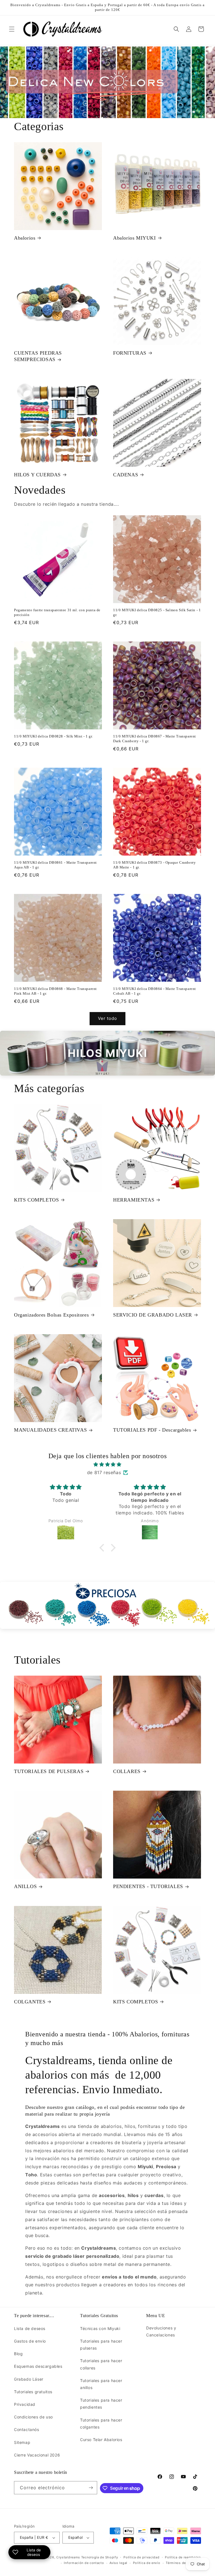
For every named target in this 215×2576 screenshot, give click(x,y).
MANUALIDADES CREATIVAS (50, 1430)
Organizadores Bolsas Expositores (51, 1315)
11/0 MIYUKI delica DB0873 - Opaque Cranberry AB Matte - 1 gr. (154, 865)
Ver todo (107, 1018)
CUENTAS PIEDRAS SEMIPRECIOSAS (38, 356)
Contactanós (27, 2429)
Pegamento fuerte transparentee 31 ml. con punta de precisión (57, 612)
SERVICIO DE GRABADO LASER (153, 1315)
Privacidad (25, 2404)
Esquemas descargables (38, 2366)
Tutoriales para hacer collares (101, 2364)
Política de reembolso (183, 2557)
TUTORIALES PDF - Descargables (152, 1430)
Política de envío (147, 2563)
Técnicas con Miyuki (100, 2328)
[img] (107, 1464)
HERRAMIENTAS (134, 1200)
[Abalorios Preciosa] (107, 1606)
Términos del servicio (183, 2563)
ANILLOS (25, 1886)
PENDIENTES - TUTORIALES (148, 1886)
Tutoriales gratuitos (33, 2392)
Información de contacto (84, 2563)
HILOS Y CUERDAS (37, 475)
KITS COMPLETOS (36, 1200)
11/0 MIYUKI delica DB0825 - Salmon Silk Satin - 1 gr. (157, 612)
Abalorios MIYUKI (135, 238)
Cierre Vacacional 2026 (37, 2455)
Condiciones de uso (33, 2417)
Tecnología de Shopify (100, 2557)
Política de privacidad (141, 2557)
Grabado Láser (29, 2379)
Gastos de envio (30, 2341)
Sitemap (22, 2442)
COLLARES (127, 1771)
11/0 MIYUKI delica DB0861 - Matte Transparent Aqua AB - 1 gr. (55, 865)
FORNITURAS (130, 353)
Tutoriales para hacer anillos (101, 2384)
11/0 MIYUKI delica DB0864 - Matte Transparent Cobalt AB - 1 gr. (155, 991)
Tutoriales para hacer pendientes (101, 2404)
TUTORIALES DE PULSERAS (49, 1771)
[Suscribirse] (91, 2488)
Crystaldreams (68, 2557)
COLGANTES (30, 2002)
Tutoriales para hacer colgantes (101, 2423)
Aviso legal (118, 2563)
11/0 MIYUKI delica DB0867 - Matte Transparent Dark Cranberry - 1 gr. (155, 739)
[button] (12, 29)
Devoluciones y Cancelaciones (161, 2331)
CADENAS (126, 475)
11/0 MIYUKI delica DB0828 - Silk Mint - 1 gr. (53, 736)
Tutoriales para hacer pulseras (101, 2345)
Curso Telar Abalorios (101, 2440)
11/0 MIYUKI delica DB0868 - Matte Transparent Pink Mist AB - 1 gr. (55, 991)
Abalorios (25, 238)
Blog (18, 2354)
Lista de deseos (30, 2328)
